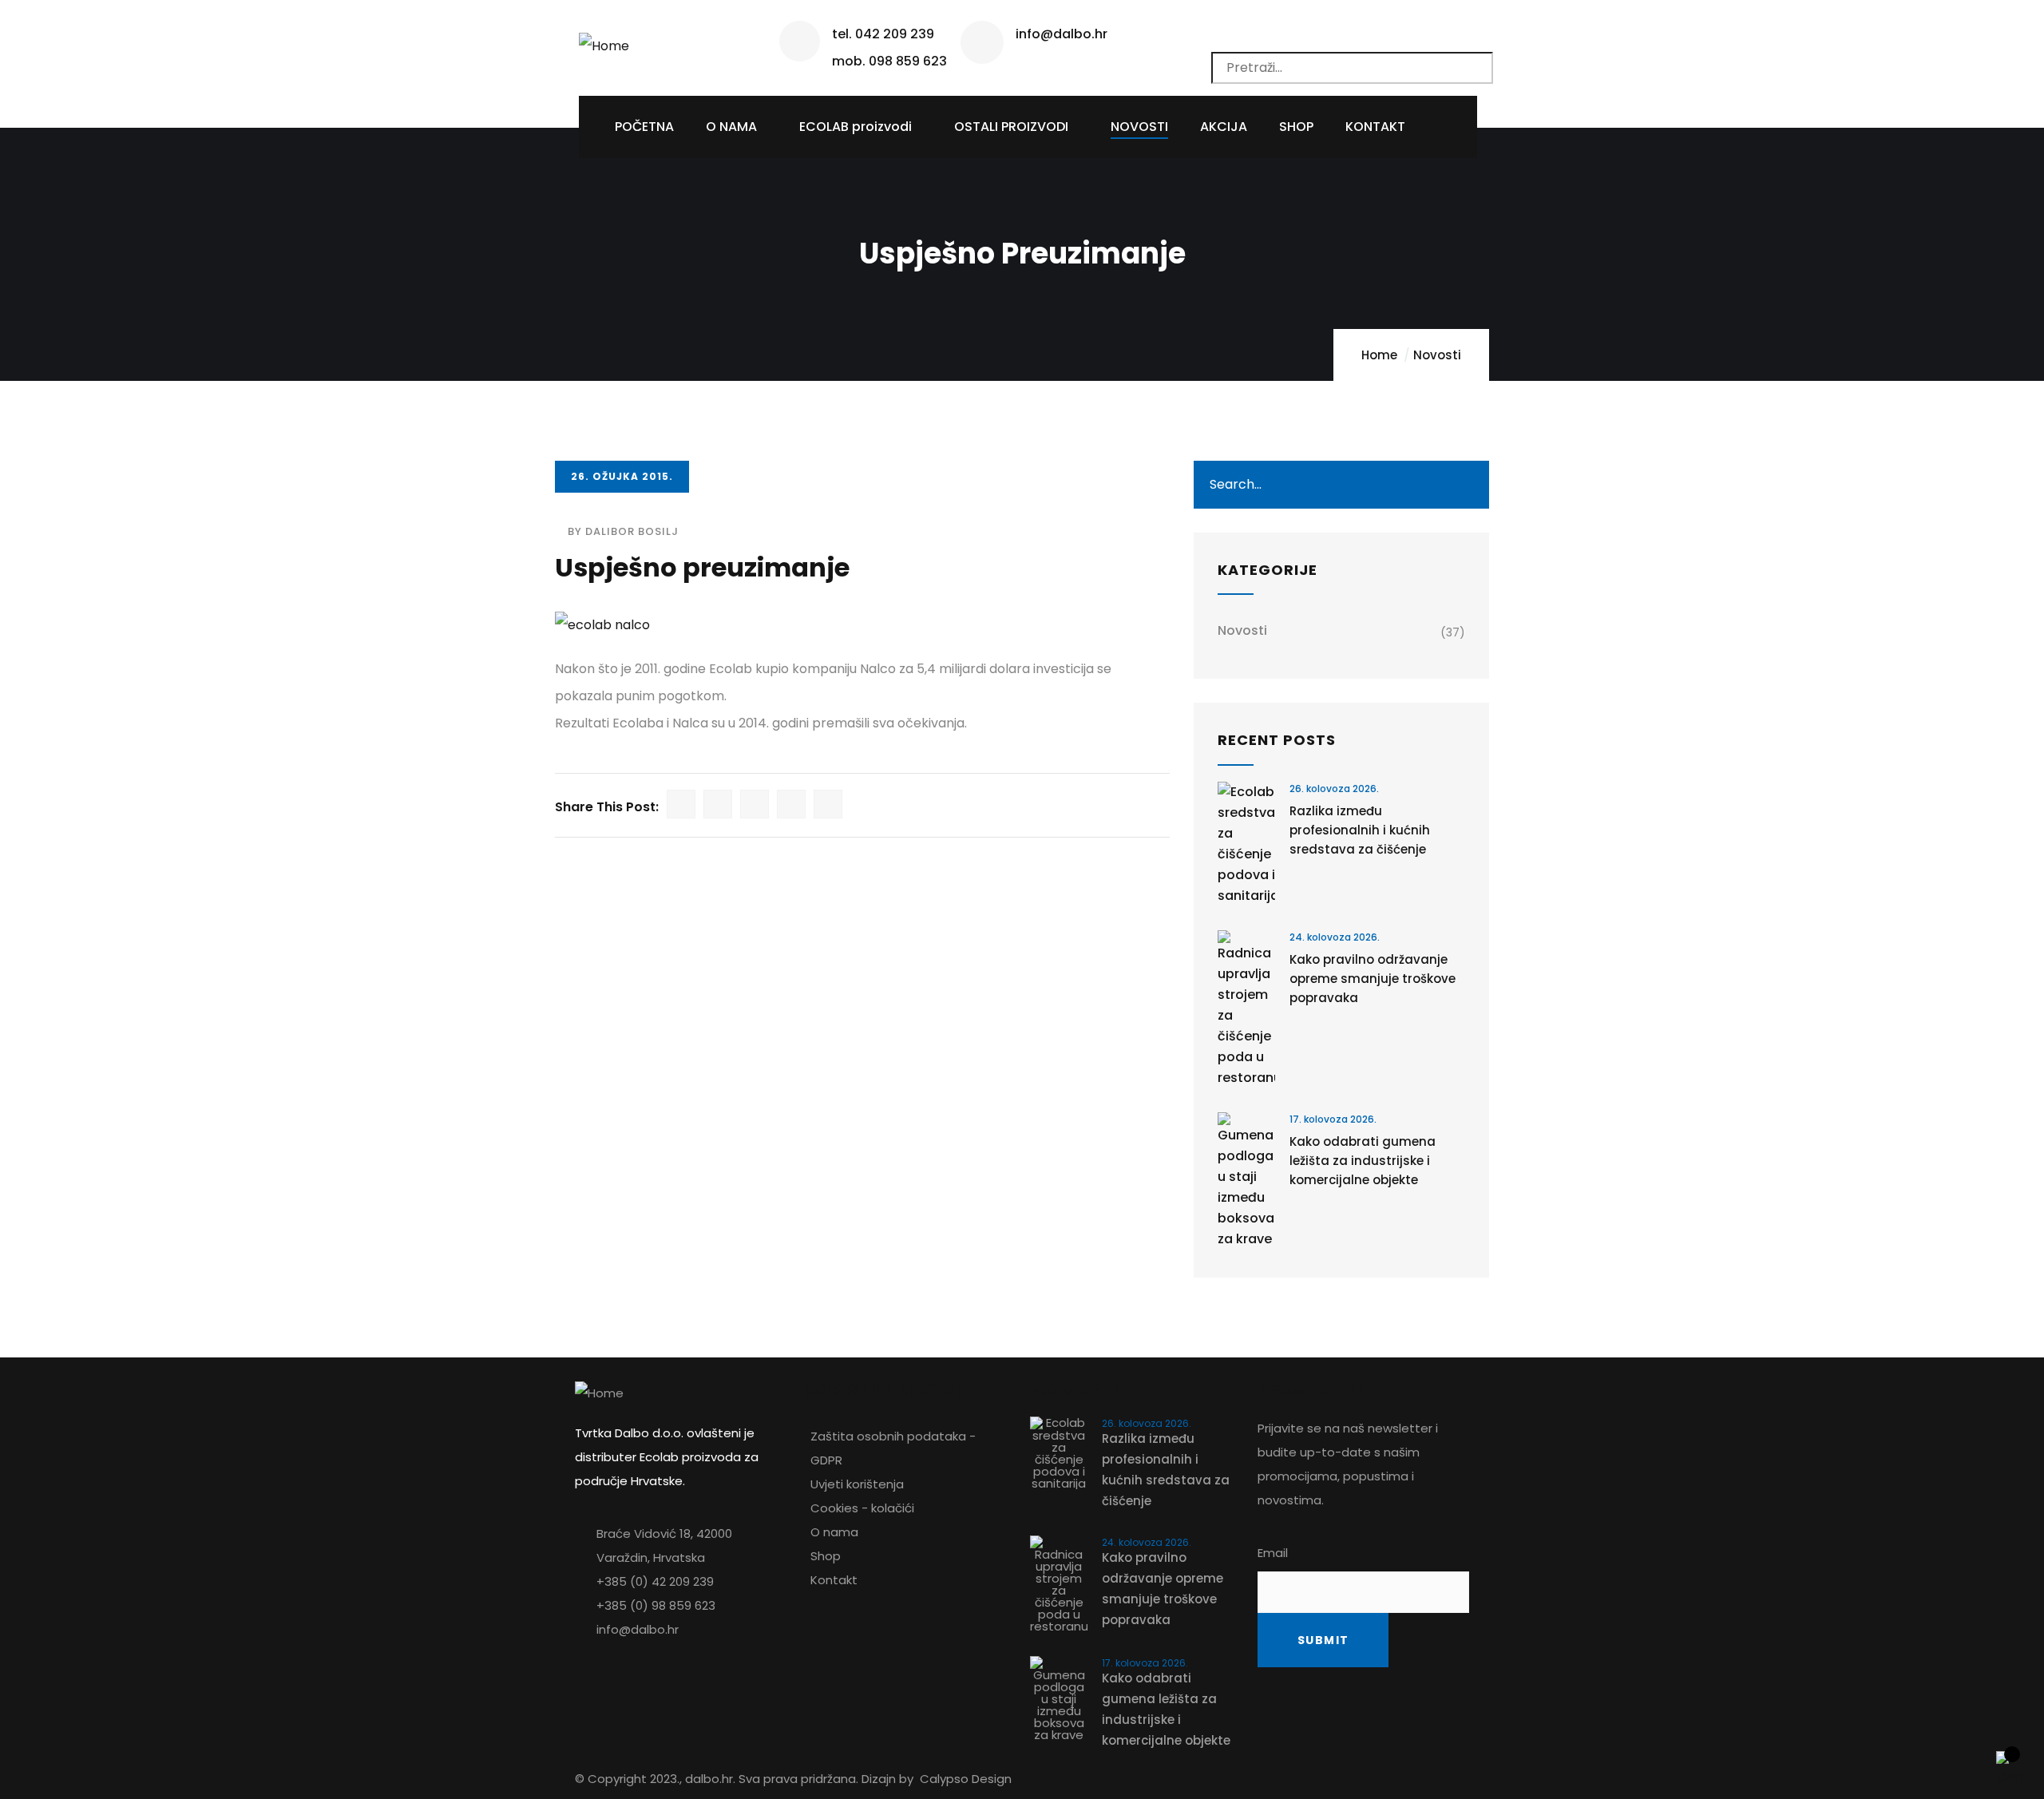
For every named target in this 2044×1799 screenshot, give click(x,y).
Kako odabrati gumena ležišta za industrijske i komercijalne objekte (1363, 1161)
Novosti (1437, 355)
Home (1379, 355)
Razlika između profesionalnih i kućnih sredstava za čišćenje (1360, 830)
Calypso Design (966, 1779)
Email (1273, 1553)
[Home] (604, 40)
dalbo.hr (709, 1779)
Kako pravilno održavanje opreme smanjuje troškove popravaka (1373, 979)
